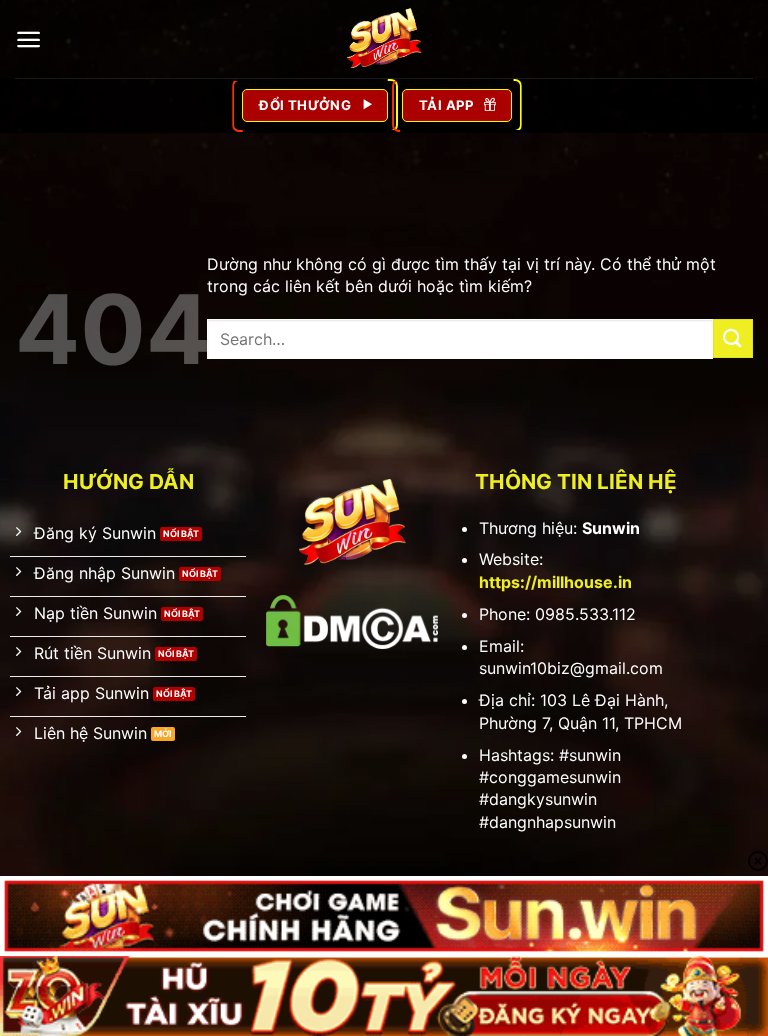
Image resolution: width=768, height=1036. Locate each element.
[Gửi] (733, 338)
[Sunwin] (384, 39)
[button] (28, 39)
